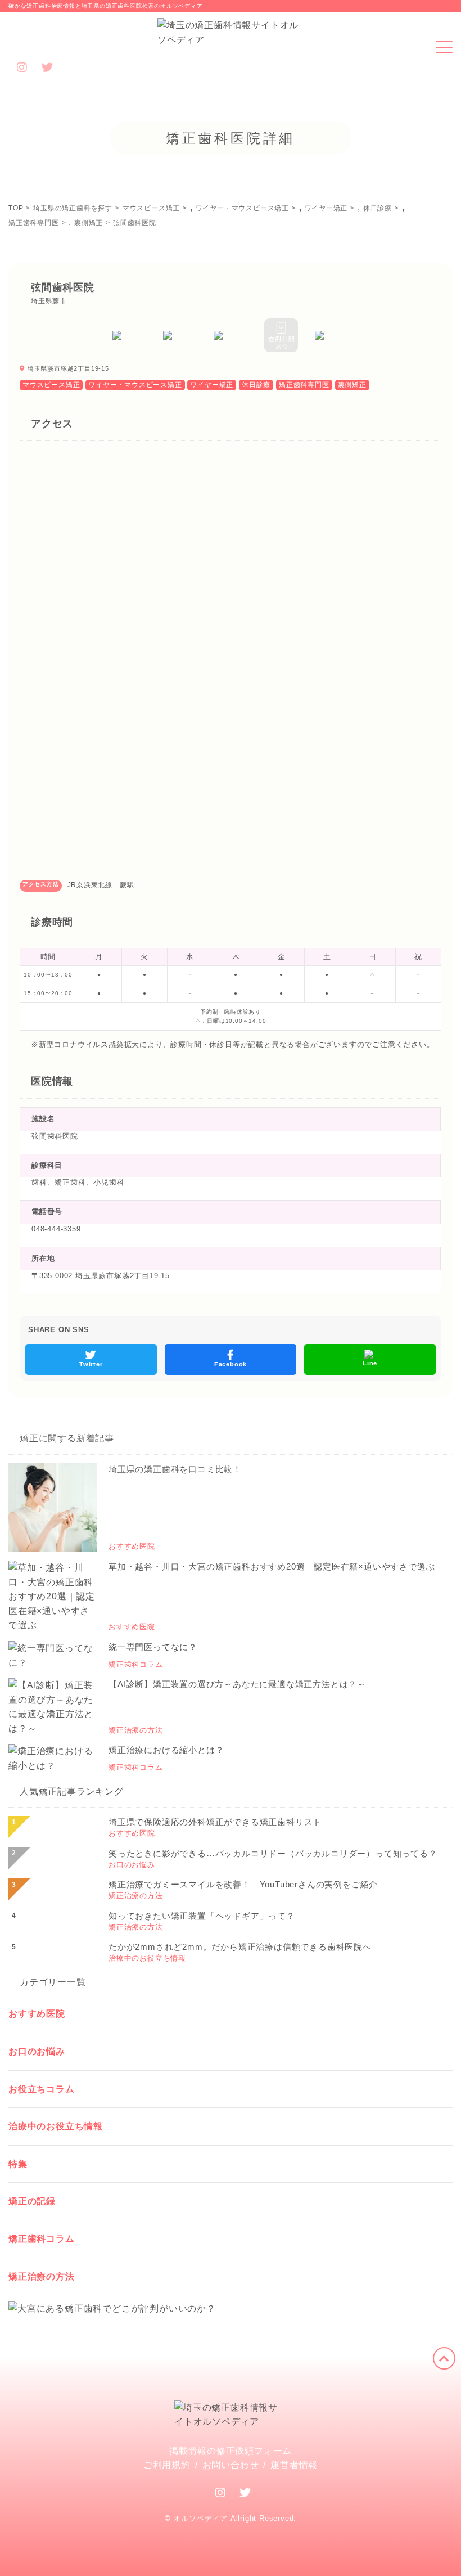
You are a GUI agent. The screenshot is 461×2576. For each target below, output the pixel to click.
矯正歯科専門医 (304, 385)
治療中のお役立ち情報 (56, 2126)
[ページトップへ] (444, 2358)
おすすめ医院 (37, 2014)
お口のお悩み (37, 2051)
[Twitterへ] (245, 2493)
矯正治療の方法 (42, 2276)
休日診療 (256, 385)
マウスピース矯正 (51, 385)
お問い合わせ (231, 2465)
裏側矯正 (352, 385)
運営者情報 (294, 2465)
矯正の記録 (32, 2201)
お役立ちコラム (42, 2089)
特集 (18, 2164)
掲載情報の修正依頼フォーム (231, 2451)
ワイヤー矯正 (212, 385)
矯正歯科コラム (42, 2239)
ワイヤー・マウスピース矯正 (135, 385)
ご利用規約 (167, 2465)
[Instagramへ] (221, 2493)
